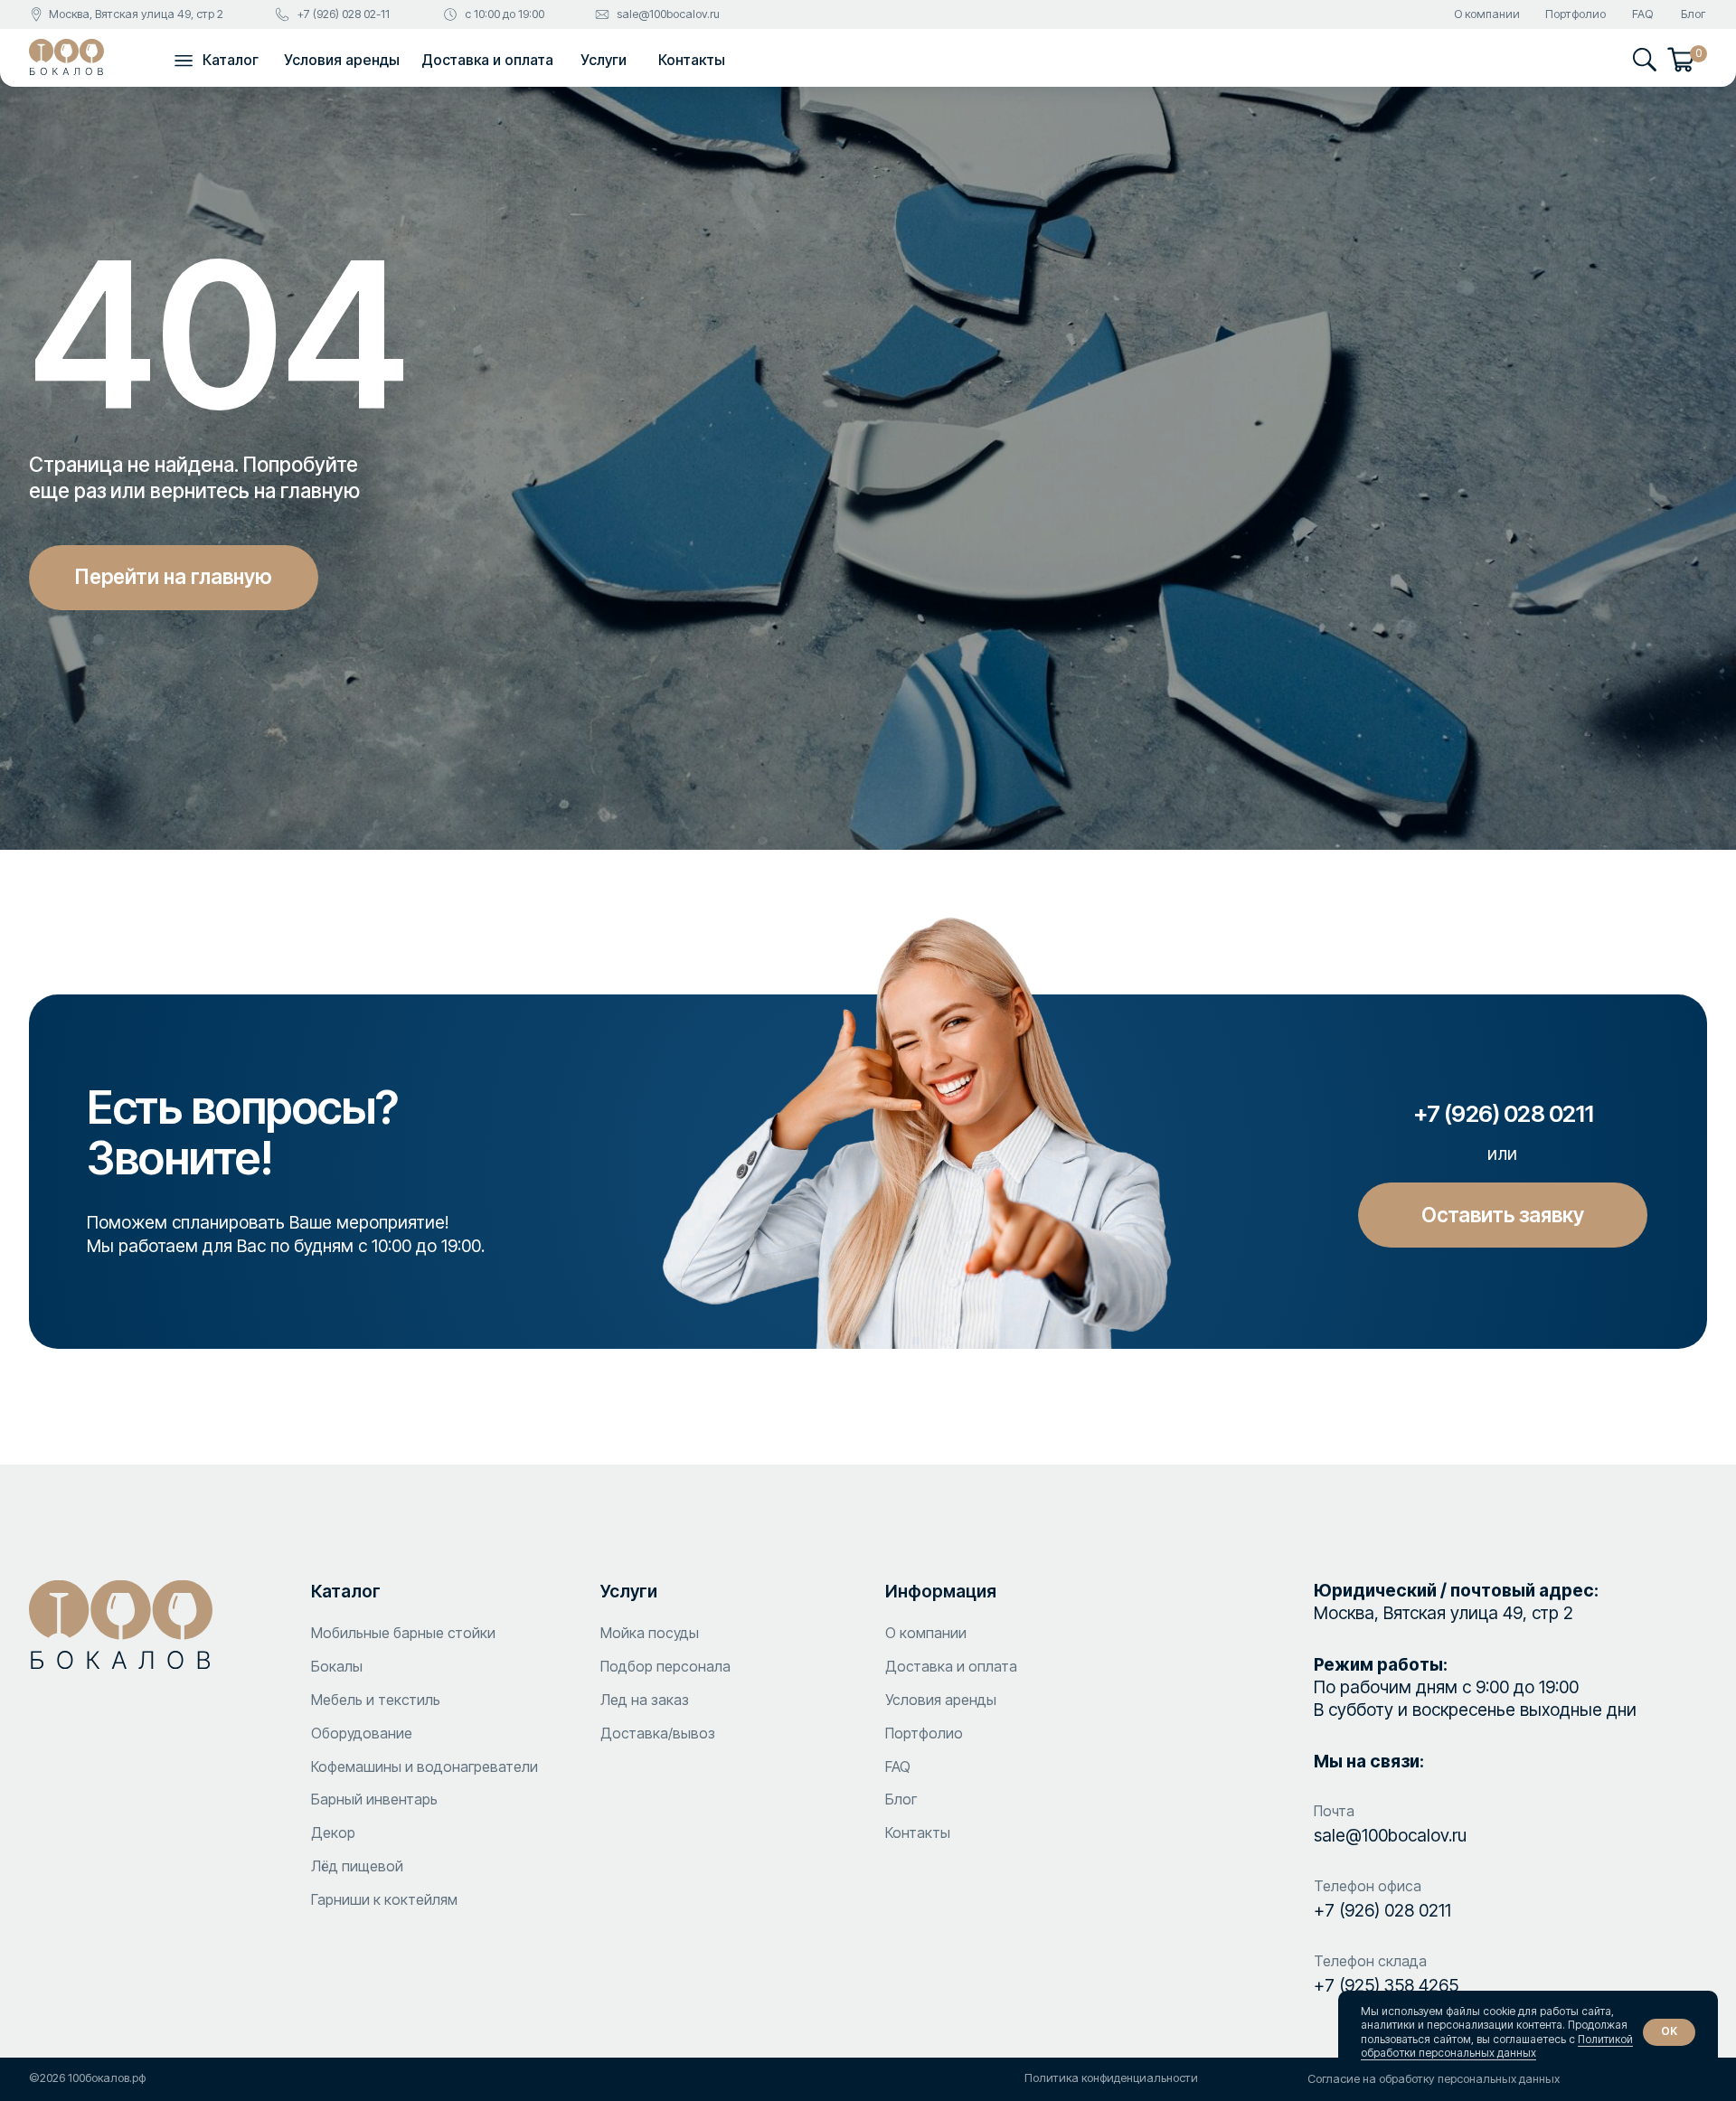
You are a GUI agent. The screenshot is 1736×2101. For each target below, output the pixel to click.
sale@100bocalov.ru (668, 14)
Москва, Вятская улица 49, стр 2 (136, 14)
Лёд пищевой (357, 1866)
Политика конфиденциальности (1111, 2078)
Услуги (604, 60)
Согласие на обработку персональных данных (1434, 2079)
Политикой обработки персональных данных (1497, 2046)
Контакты (692, 60)
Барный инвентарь (374, 1799)
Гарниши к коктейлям (384, 1899)
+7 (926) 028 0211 (1382, 1910)
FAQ (1642, 14)
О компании (1487, 14)
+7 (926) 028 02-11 (343, 14)
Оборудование (362, 1733)
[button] (184, 60)
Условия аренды (342, 60)
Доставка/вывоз (658, 1733)
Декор (333, 1832)
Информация (941, 1591)
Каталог (346, 1591)
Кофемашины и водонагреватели (425, 1767)
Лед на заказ (645, 1700)
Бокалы (337, 1666)
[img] (66, 57)
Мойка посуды (650, 1633)
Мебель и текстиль (376, 1700)
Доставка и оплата (487, 60)
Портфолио (1576, 14)
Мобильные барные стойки (403, 1633)
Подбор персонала (665, 1666)
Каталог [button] (231, 60)
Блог (1693, 14)
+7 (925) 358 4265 (1386, 1985)
